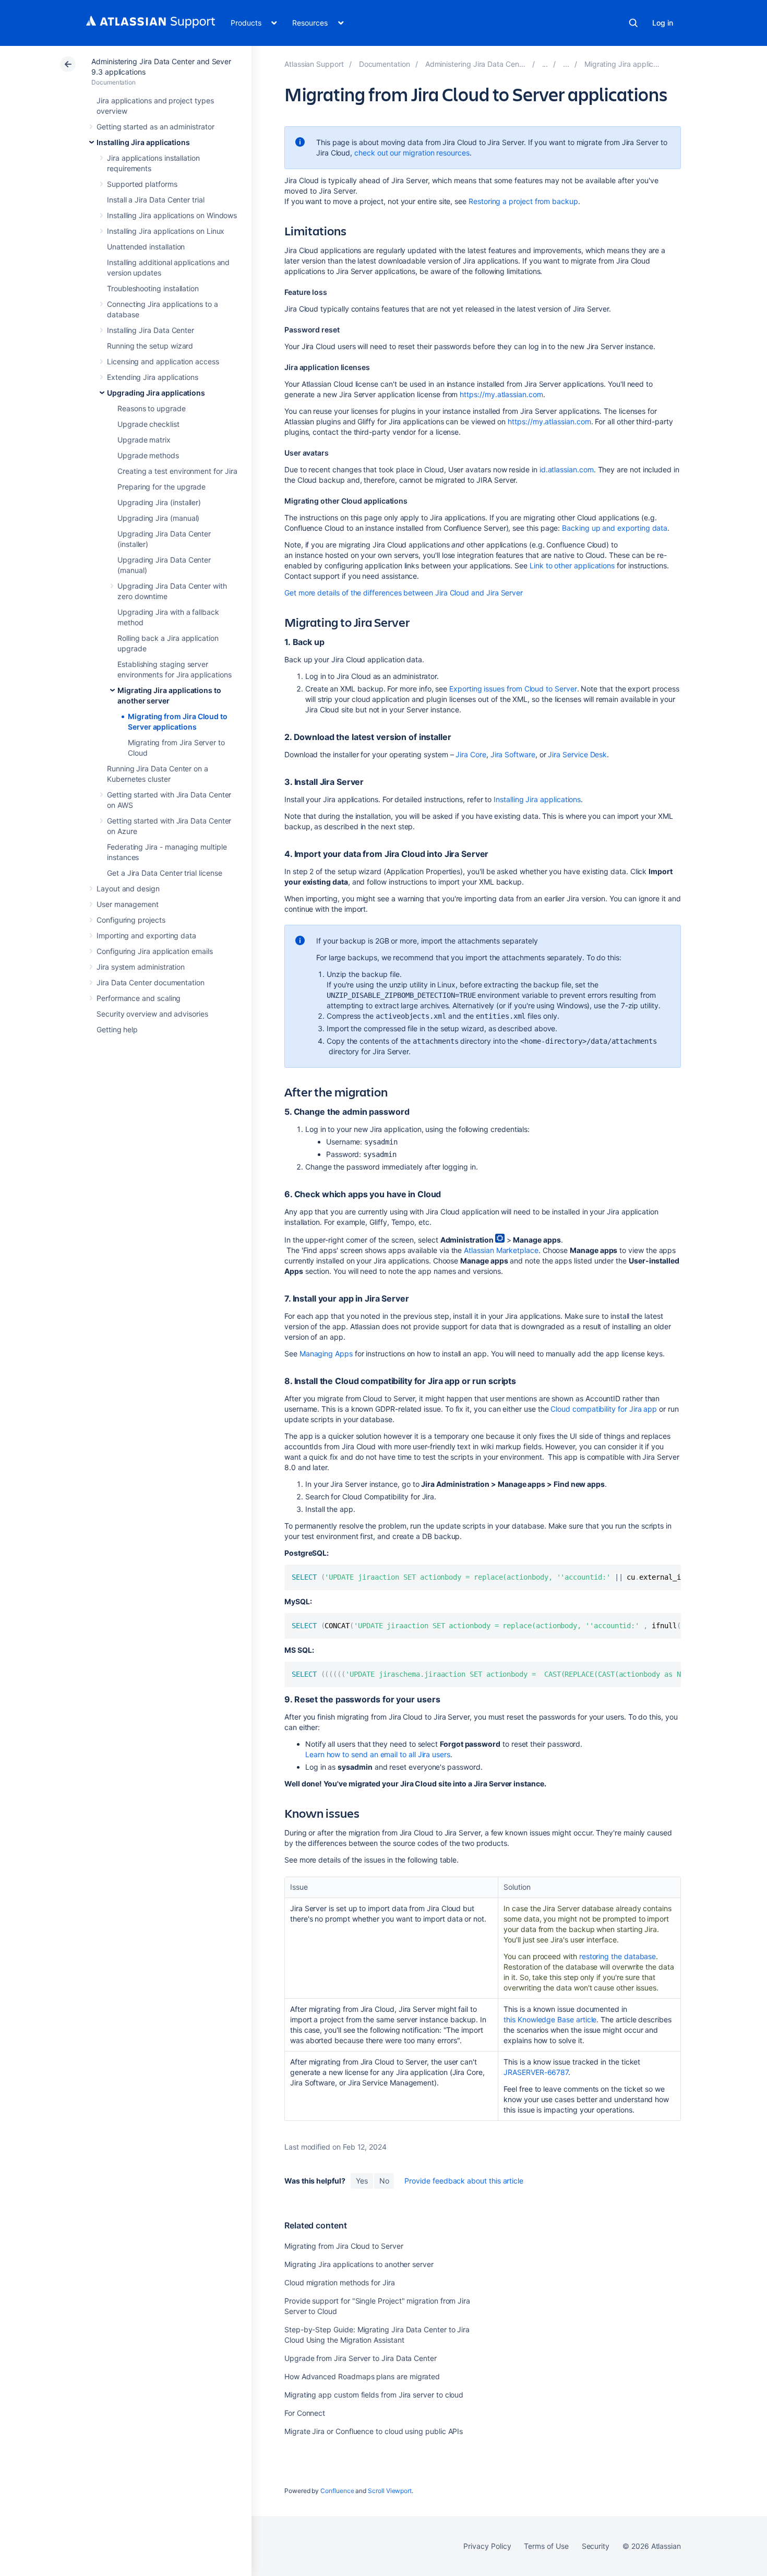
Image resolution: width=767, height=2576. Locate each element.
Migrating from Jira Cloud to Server (344, 2246)
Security (596, 2546)
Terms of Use (546, 2546)
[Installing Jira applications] (545, 64)
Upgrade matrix (144, 440)
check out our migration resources (412, 153)
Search (633, 23)
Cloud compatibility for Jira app (604, 1409)
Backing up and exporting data (615, 528)
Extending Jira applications (153, 377)
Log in (663, 23)
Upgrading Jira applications (156, 393)
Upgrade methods (148, 455)
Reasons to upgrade (152, 408)
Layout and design (128, 889)
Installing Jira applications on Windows (172, 215)
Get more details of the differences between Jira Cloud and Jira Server (404, 593)
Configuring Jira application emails (155, 951)
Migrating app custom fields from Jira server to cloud (374, 2395)
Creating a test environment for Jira (177, 471)
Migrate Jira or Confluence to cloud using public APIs (374, 2431)
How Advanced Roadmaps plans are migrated (362, 2376)
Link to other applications (572, 565)
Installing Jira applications (143, 142)
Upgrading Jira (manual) (158, 518)
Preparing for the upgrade (161, 487)
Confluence (337, 2491)
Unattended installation (146, 247)
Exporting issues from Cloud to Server (513, 689)
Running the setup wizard (150, 346)
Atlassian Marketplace (501, 1250)
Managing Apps (326, 1353)
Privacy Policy (487, 2546)
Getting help (117, 1029)
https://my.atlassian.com (501, 394)
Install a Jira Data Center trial (156, 200)
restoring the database (618, 1956)
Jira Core (471, 754)
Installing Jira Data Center (151, 330)
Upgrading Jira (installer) (159, 502)
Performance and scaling (139, 998)
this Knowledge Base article (550, 2019)
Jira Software (513, 754)
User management (128, 904)
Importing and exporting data (146, 935)
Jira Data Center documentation (151, 982)
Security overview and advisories (152, 1014)
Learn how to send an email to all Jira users (378, 1754)
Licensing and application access (163, 361)
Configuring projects (131, 920)
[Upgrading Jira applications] (566, 64)
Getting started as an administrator (155, 127)
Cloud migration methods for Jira (340, 2282)
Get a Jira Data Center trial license (164, 873)
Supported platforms (142, 184)
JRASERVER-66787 (536, 2072)
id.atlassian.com (567, 469)
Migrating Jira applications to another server (359, 2264)
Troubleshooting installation (153, 288)
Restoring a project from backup (523, 201)
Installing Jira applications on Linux (166, 231)
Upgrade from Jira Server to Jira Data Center (361, 2358)
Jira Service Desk (577, 754)
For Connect (305, 2413)
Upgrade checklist (148, 424)
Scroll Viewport (390, 2491)
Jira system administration (141, 967)
